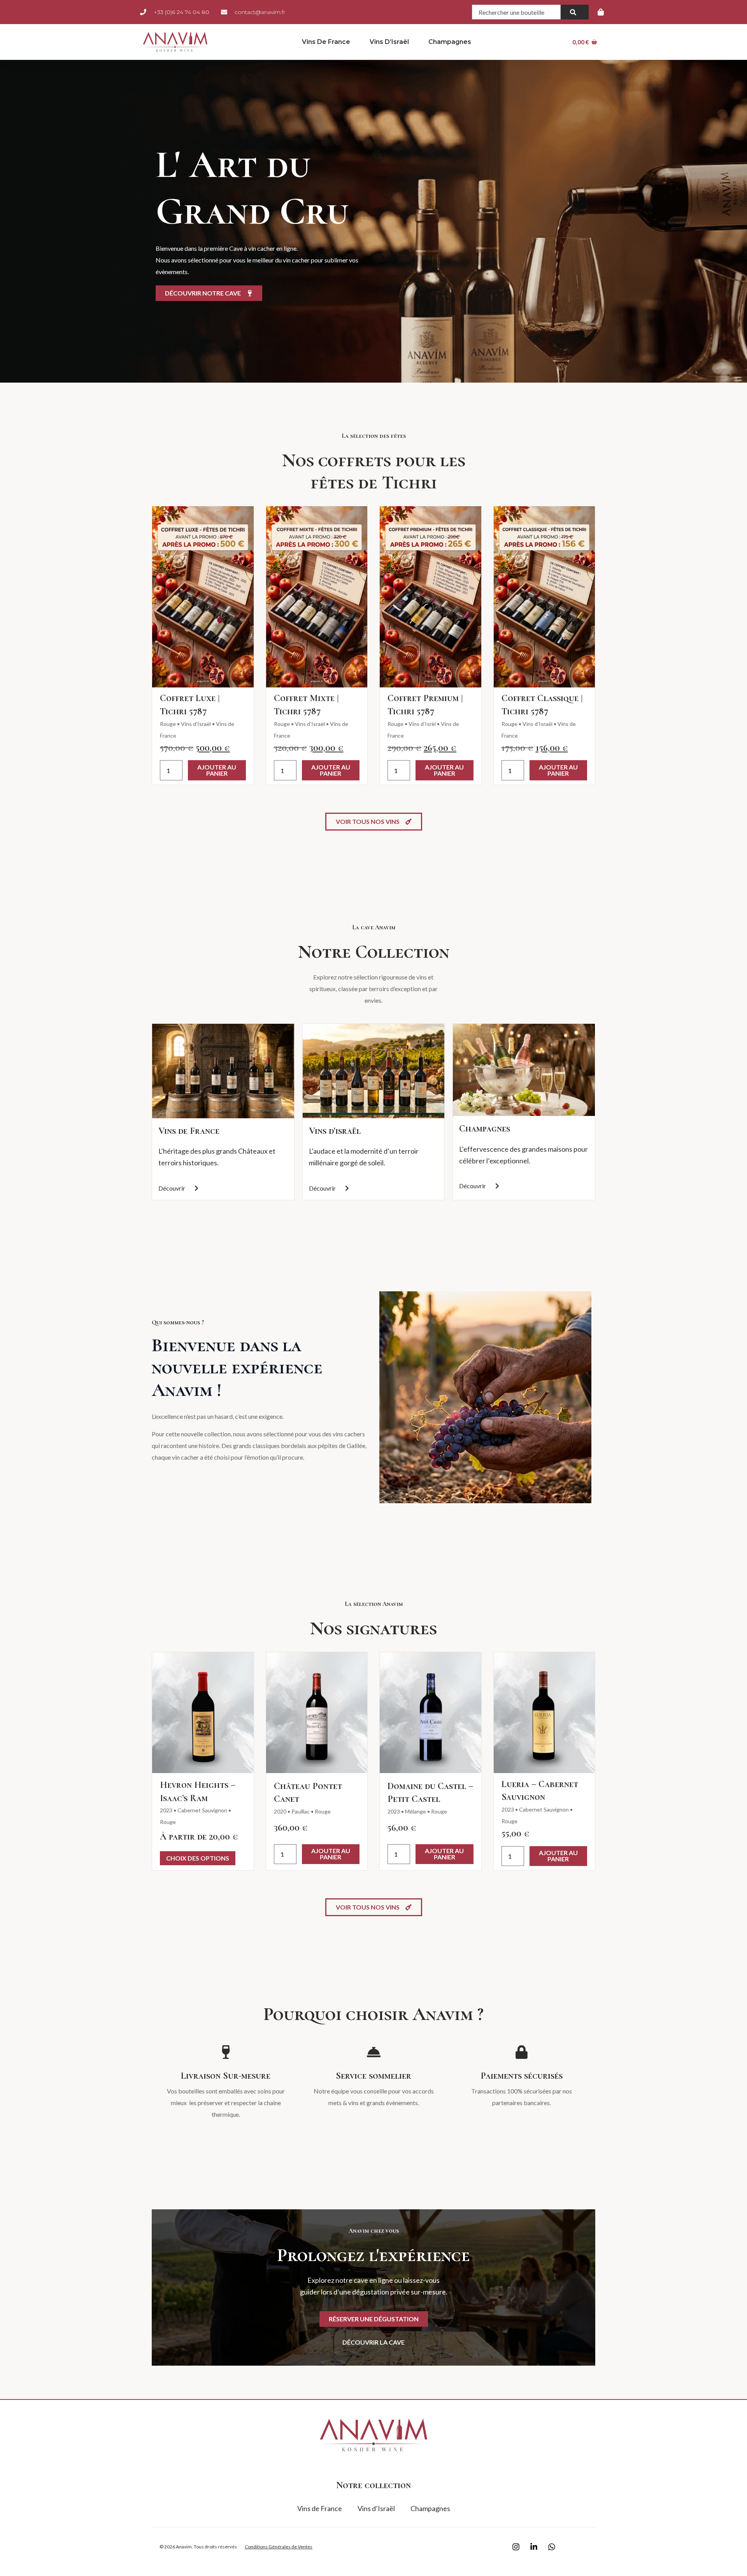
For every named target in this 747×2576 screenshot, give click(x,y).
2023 (166, 1810)
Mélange (416, 1811)
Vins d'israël (335, 1131)
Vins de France (326, 42)
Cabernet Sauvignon (202, 1810)
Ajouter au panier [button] (217, 770)
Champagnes (450, 42)
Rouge (168, 724)
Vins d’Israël (389, 42)
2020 (280, 1811)
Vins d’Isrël (422, 724)
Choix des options (198, 1858)
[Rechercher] (575, 12)
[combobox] (516, 12)
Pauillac (301, 1811)
